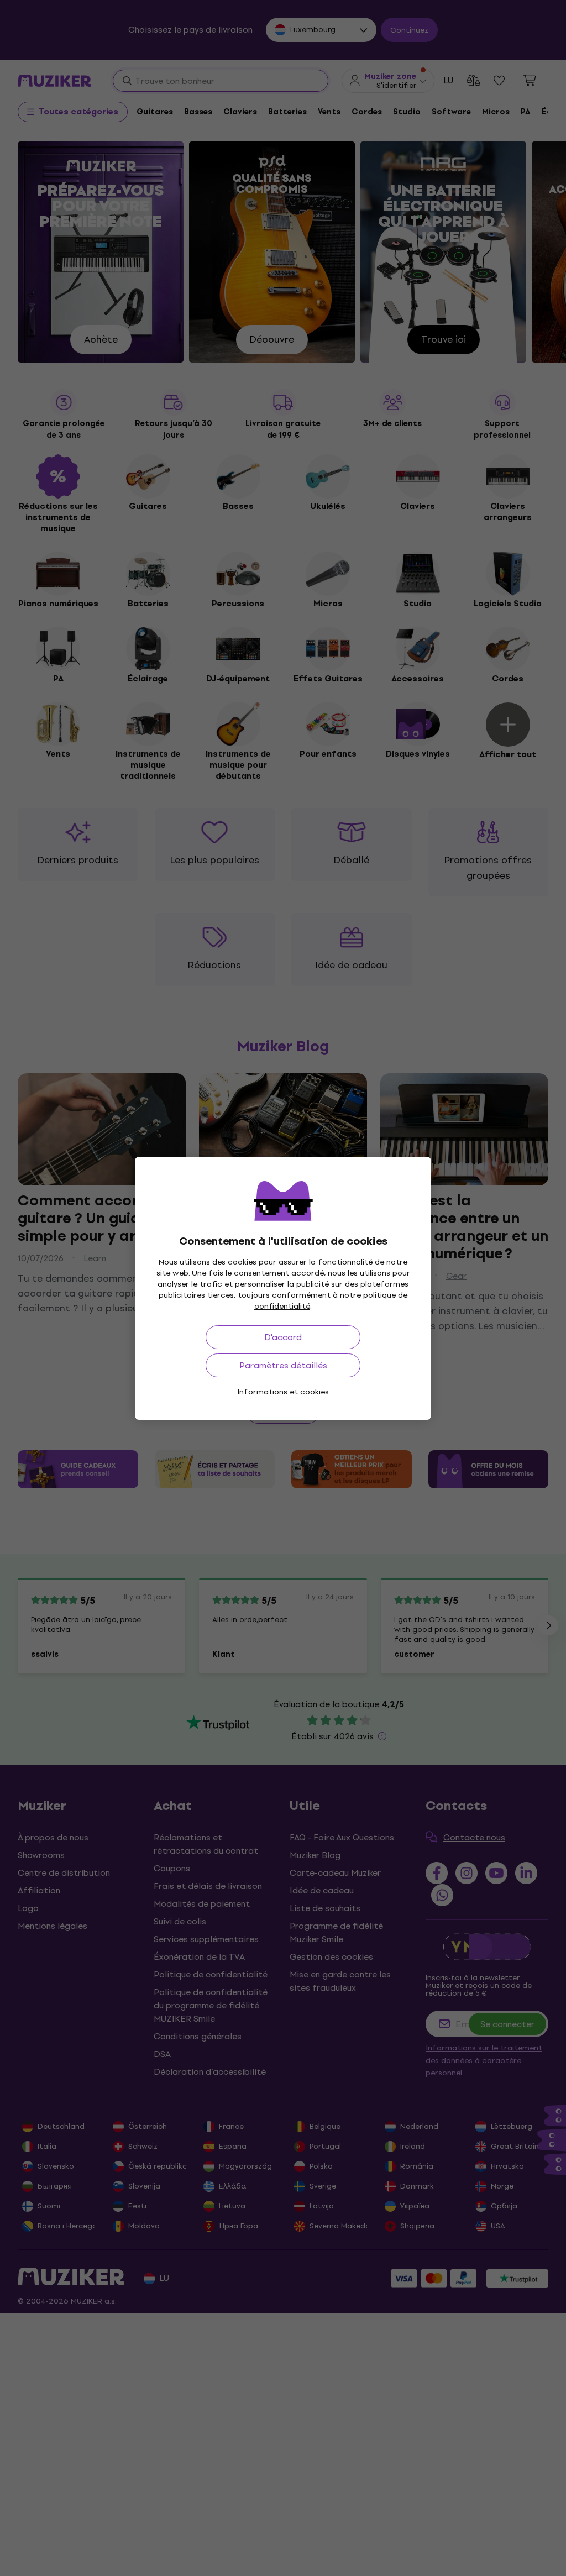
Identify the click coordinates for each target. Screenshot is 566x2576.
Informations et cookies (283, 1392)
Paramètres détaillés (283, 1365)
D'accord (283, 1337)
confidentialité (282, 1306)
